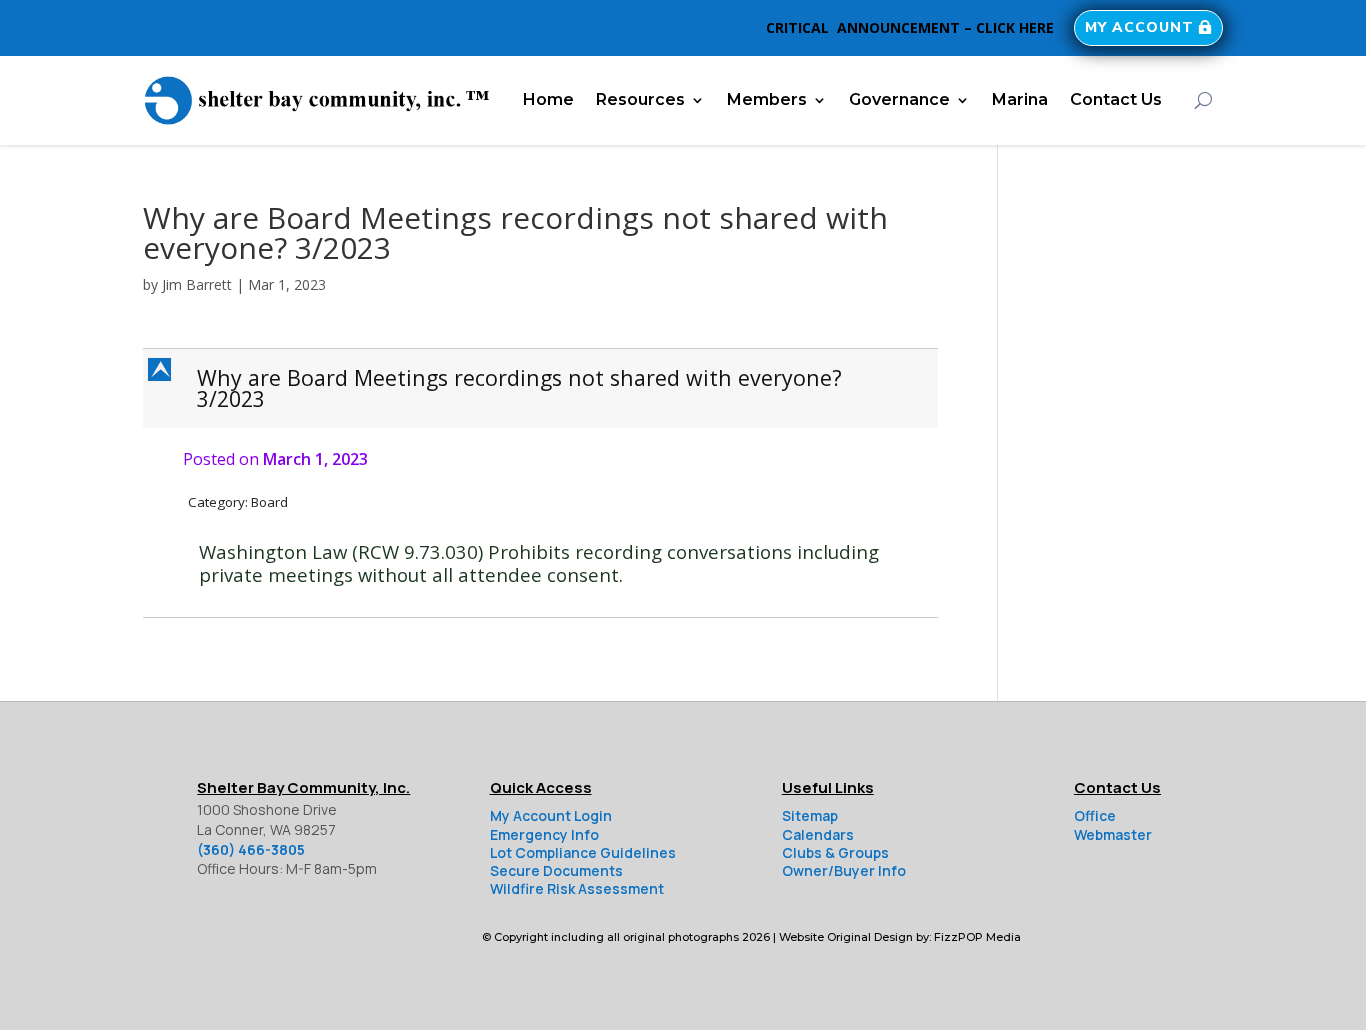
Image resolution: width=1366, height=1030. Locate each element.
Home (548, 99)
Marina (1020, 99)
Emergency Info (544, 834)
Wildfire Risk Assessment (577, 888)
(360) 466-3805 (251, 849)
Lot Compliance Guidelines (583, 852)
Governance (899, 99)
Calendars (818, 834)
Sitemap (810, 815)
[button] (542, 388)
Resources (640, 99)
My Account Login (551, 815)
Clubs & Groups (835, 852)
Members (767, 99)
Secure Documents (556, 870)
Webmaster (1113, 834)
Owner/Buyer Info (844, 870)
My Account (1139, 27)
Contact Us (1116, 99)
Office (1095, 815)
